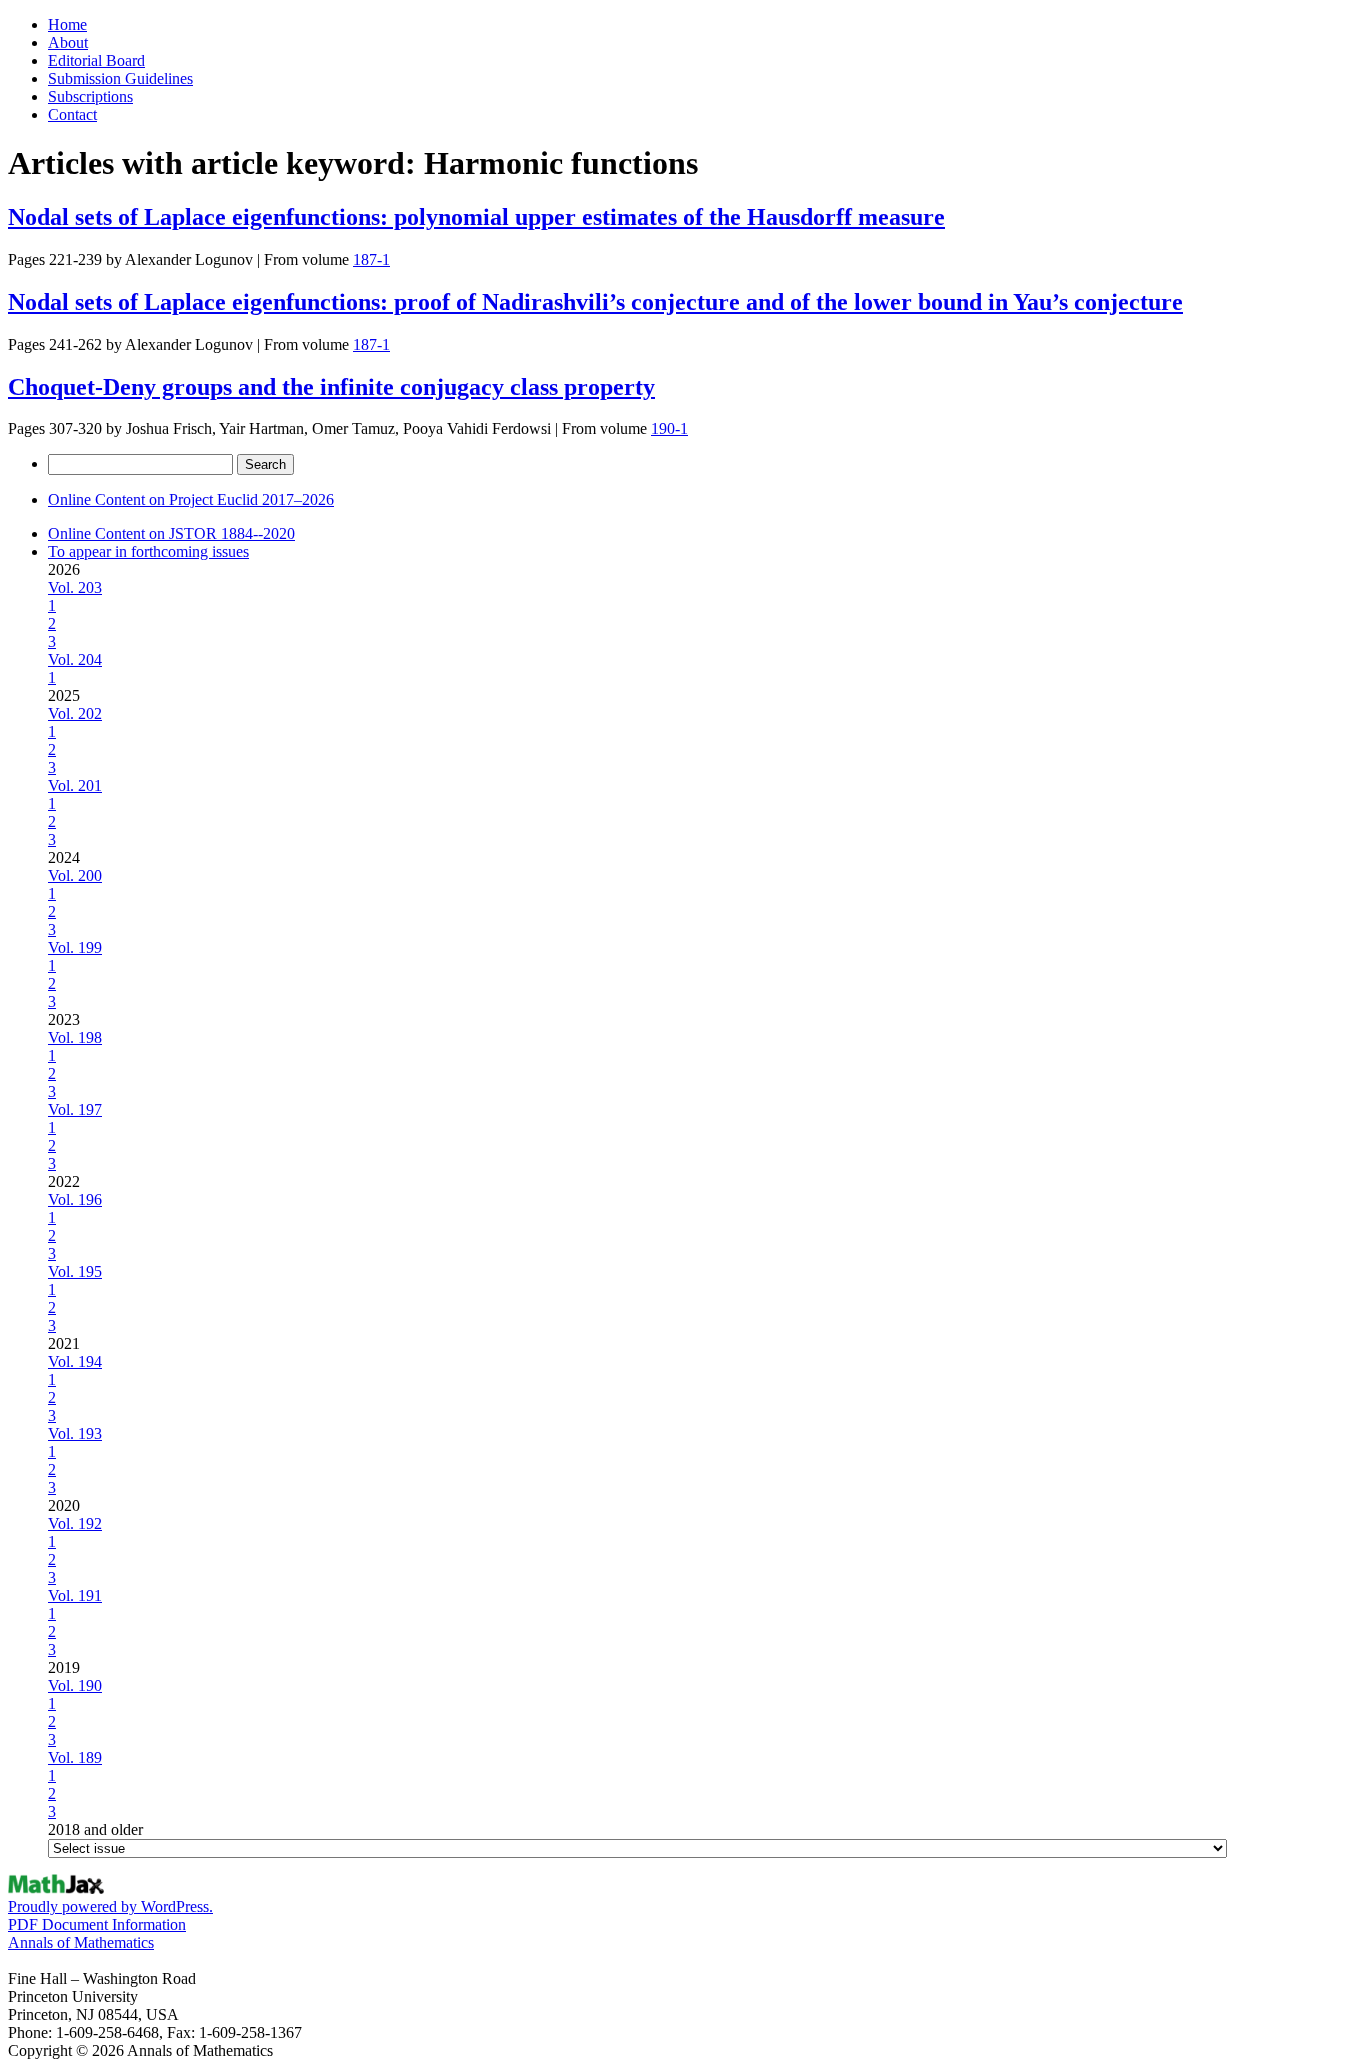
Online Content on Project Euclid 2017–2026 (191, 499)
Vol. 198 (75, 1037)
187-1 (371, 259)
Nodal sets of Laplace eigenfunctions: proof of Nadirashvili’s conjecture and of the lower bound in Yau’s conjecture (595, 302)
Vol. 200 (75, 875)
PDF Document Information (97, 1924)
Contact (72, 114)
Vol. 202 (75, 713)
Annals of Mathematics (81, 1942)
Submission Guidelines (120, 78)
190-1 (669, 428)
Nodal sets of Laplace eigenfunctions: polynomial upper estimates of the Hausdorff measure (476, 217)
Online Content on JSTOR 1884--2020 (171, 533)
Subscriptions (90, 96)
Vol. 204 (75, 659)
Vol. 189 (75, 1757)
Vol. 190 (75, 1685)
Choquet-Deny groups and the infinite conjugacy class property (331, 387)
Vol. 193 (75, 1433)
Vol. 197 (75, 1109)
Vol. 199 (75, 947)
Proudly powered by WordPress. (110, 1906)
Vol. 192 (75, 1523)
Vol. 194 (75, 1361)
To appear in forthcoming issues (148, 551)
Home (67, 24)
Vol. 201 (75, 785)
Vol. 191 (75, 1595)
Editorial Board (96, 60)
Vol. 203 (75, 587)
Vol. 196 (75, 1199)
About (68, 42)
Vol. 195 (75, 1271)
